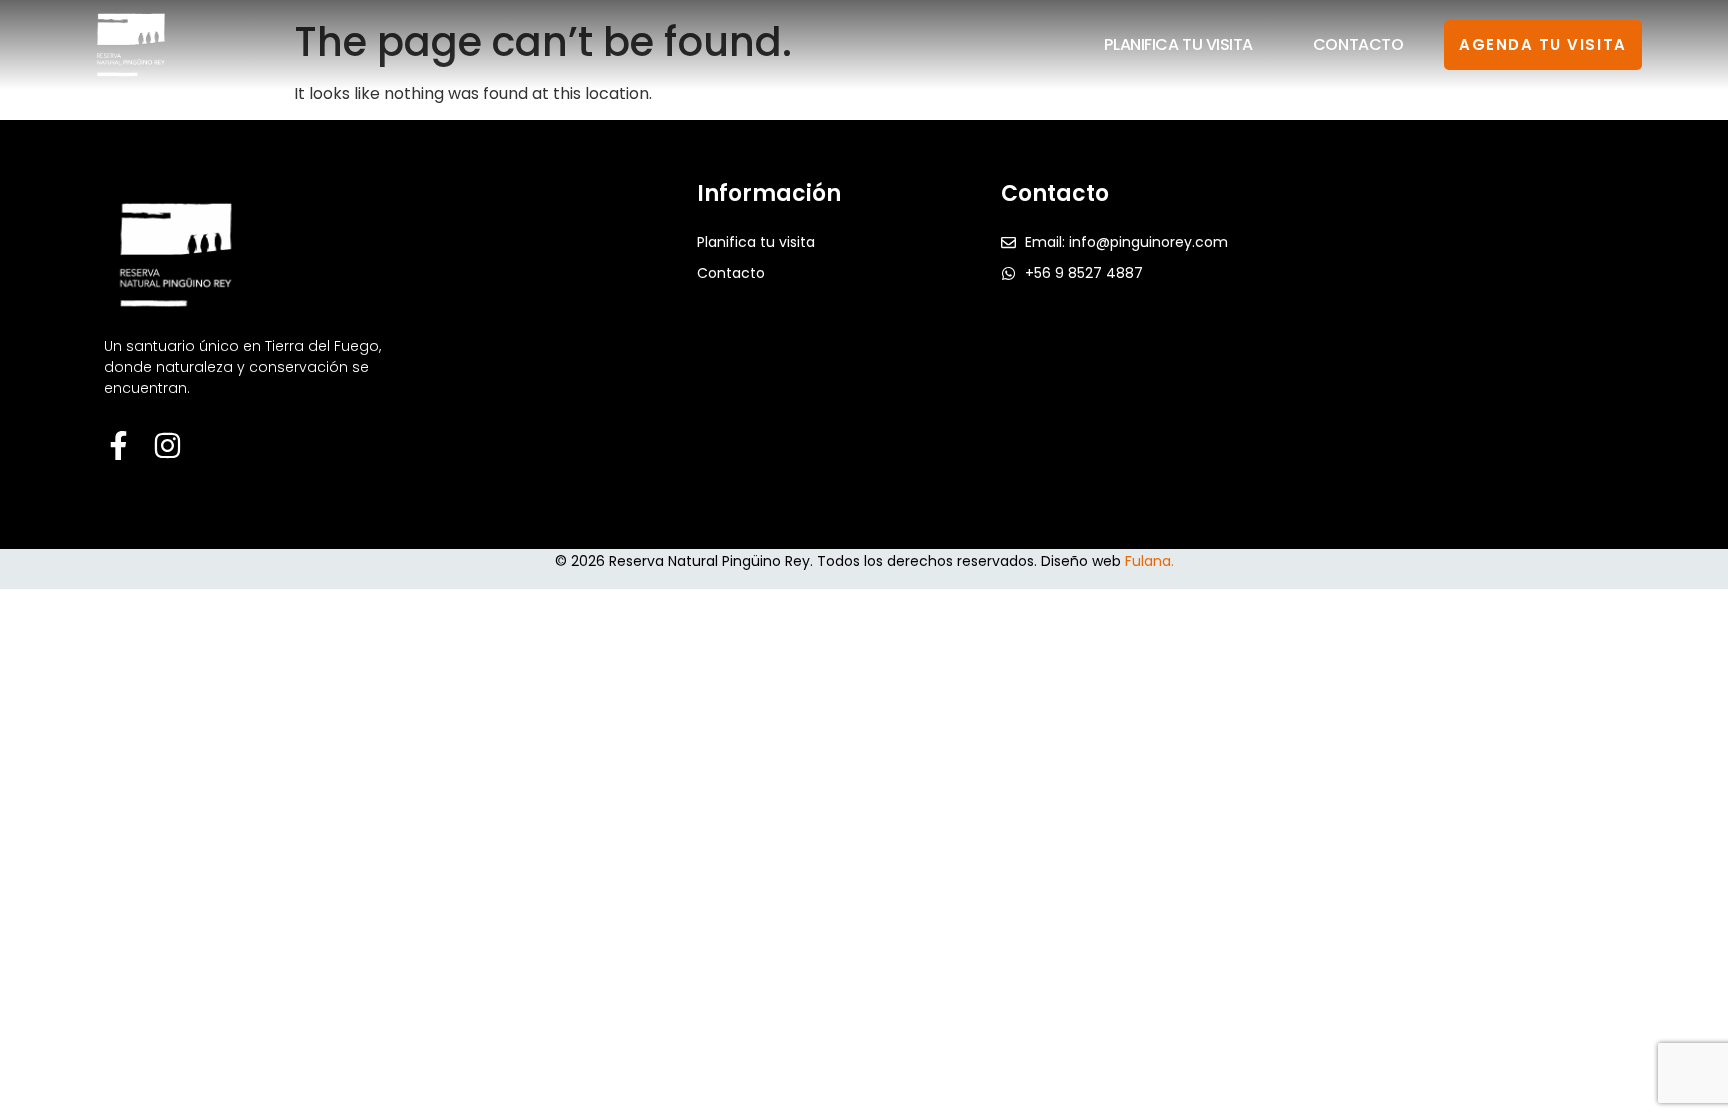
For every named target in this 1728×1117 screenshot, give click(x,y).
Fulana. (1149, 561)
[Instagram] (167, 445)
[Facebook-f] (118, 445)
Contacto (1358, 44)
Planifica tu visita (1178, 44)
